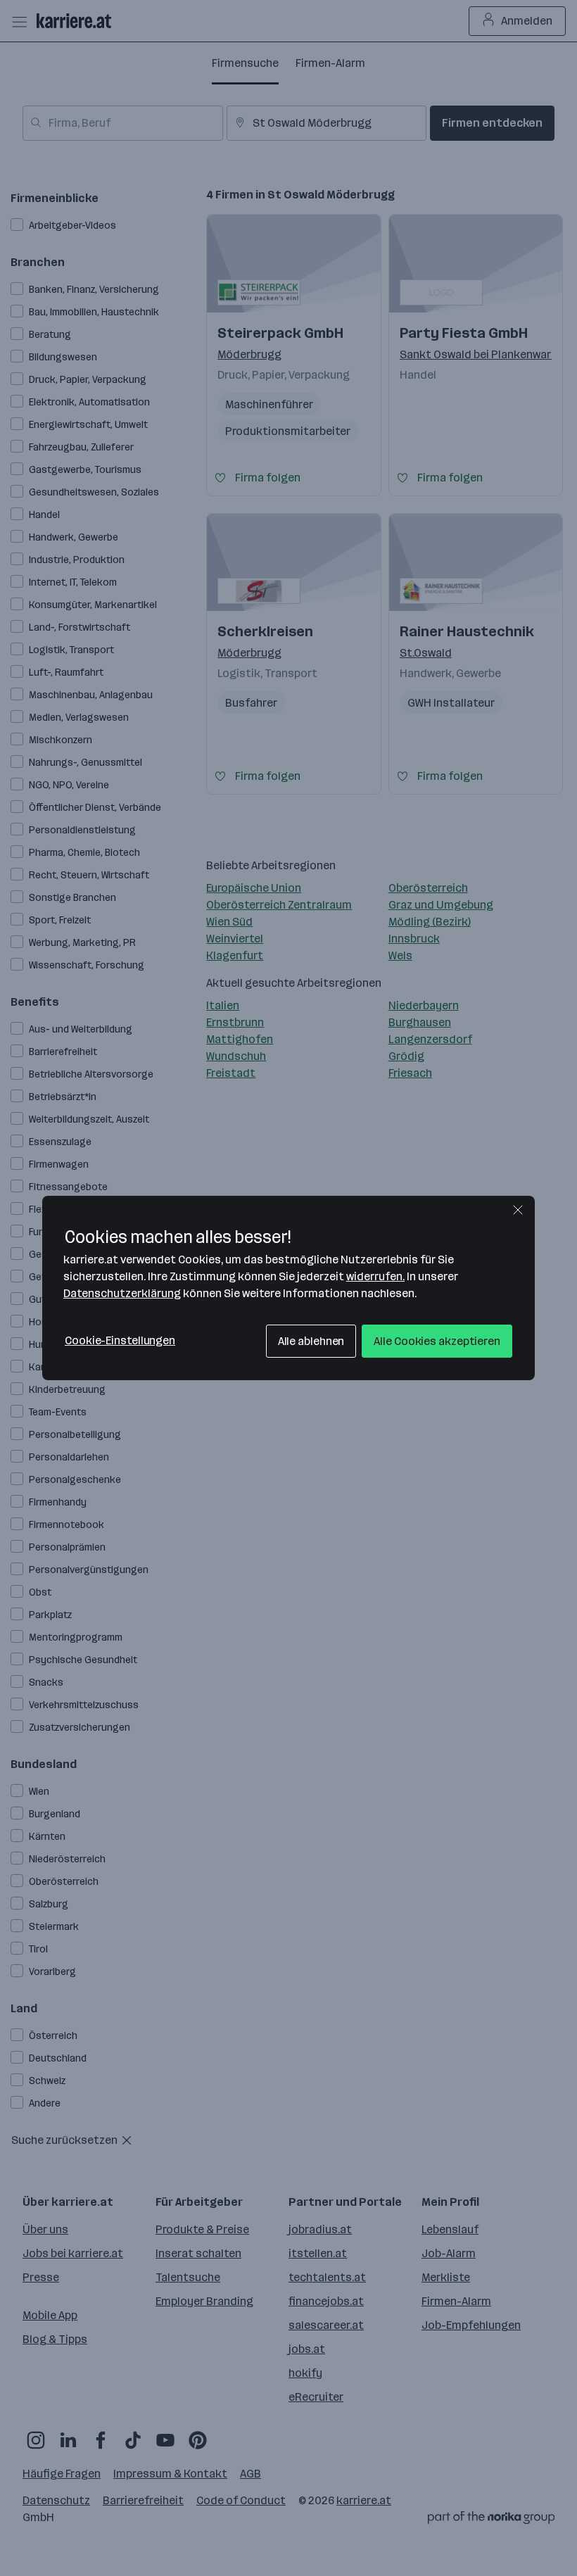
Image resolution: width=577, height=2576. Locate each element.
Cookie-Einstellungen (120, 1340)
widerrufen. (375, 1276)
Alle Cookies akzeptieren (437, 1341)
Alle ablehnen (311, 1341)
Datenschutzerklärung (122, 1293)
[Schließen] (518, 1210)
